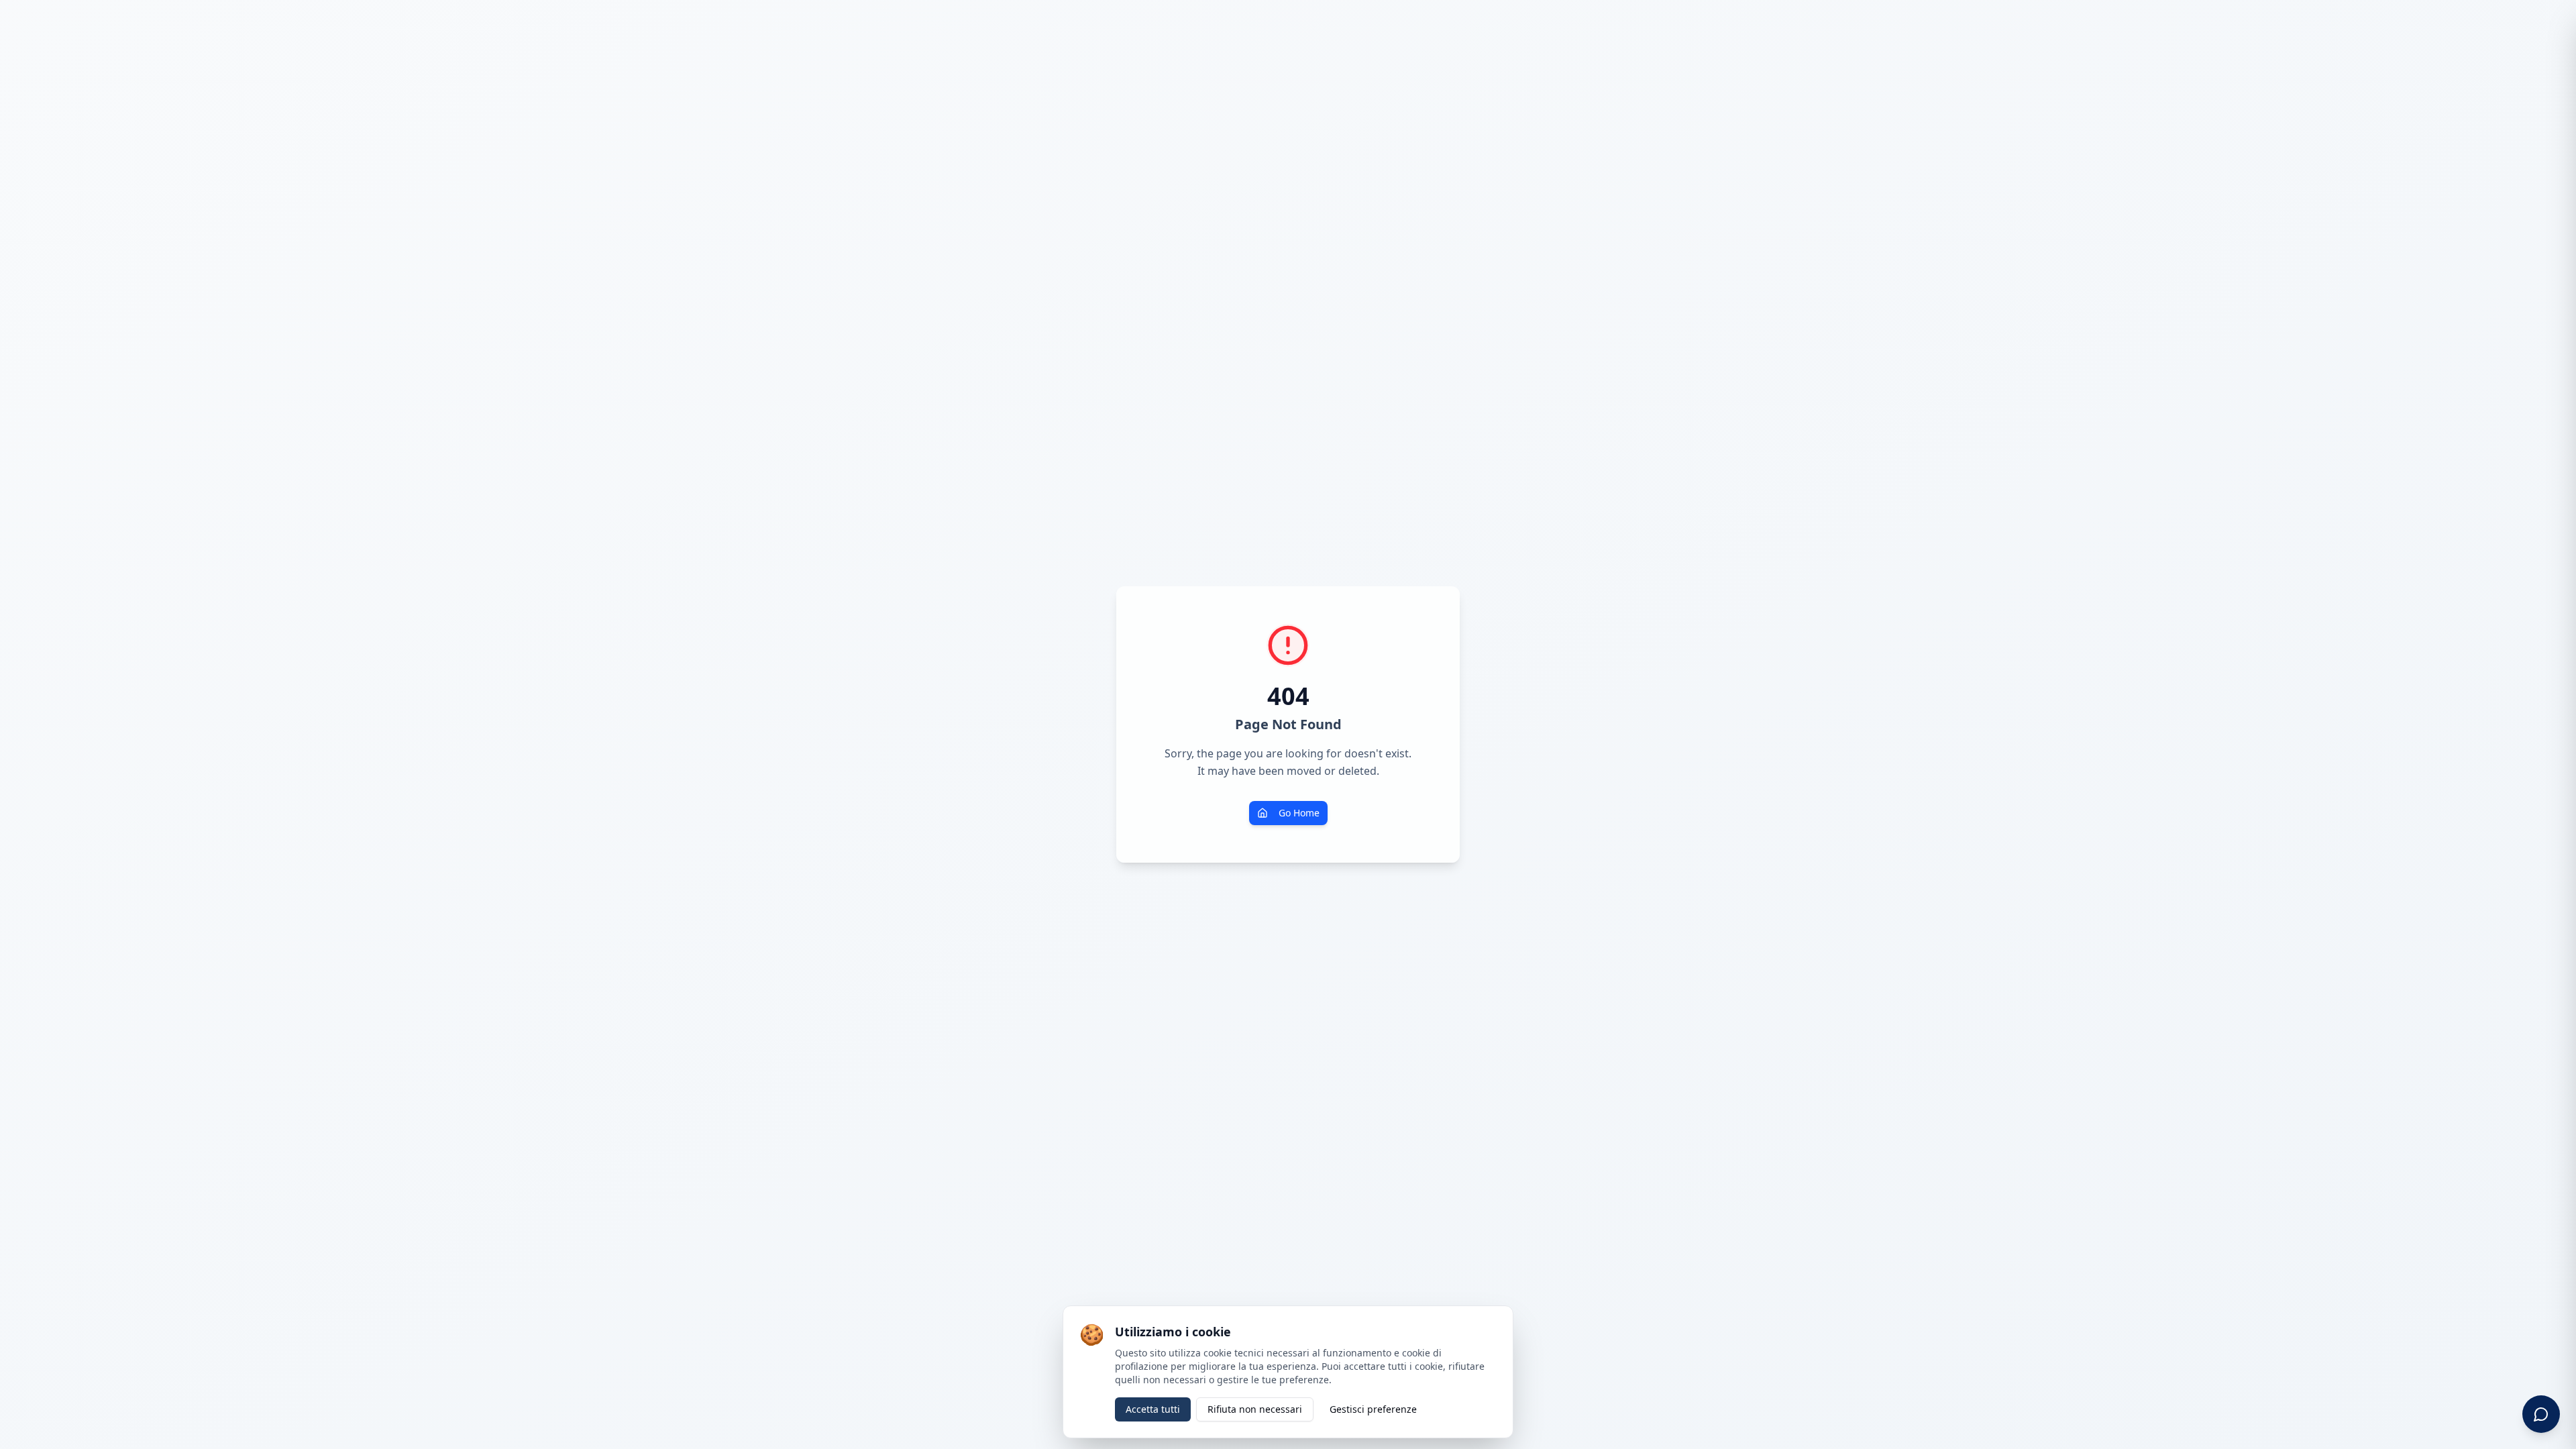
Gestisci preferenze (1373, 1409)
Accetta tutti (1153, 1409)
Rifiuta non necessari (1255, 1409)
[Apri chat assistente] (2541, 1414)
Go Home (1299, 813)
